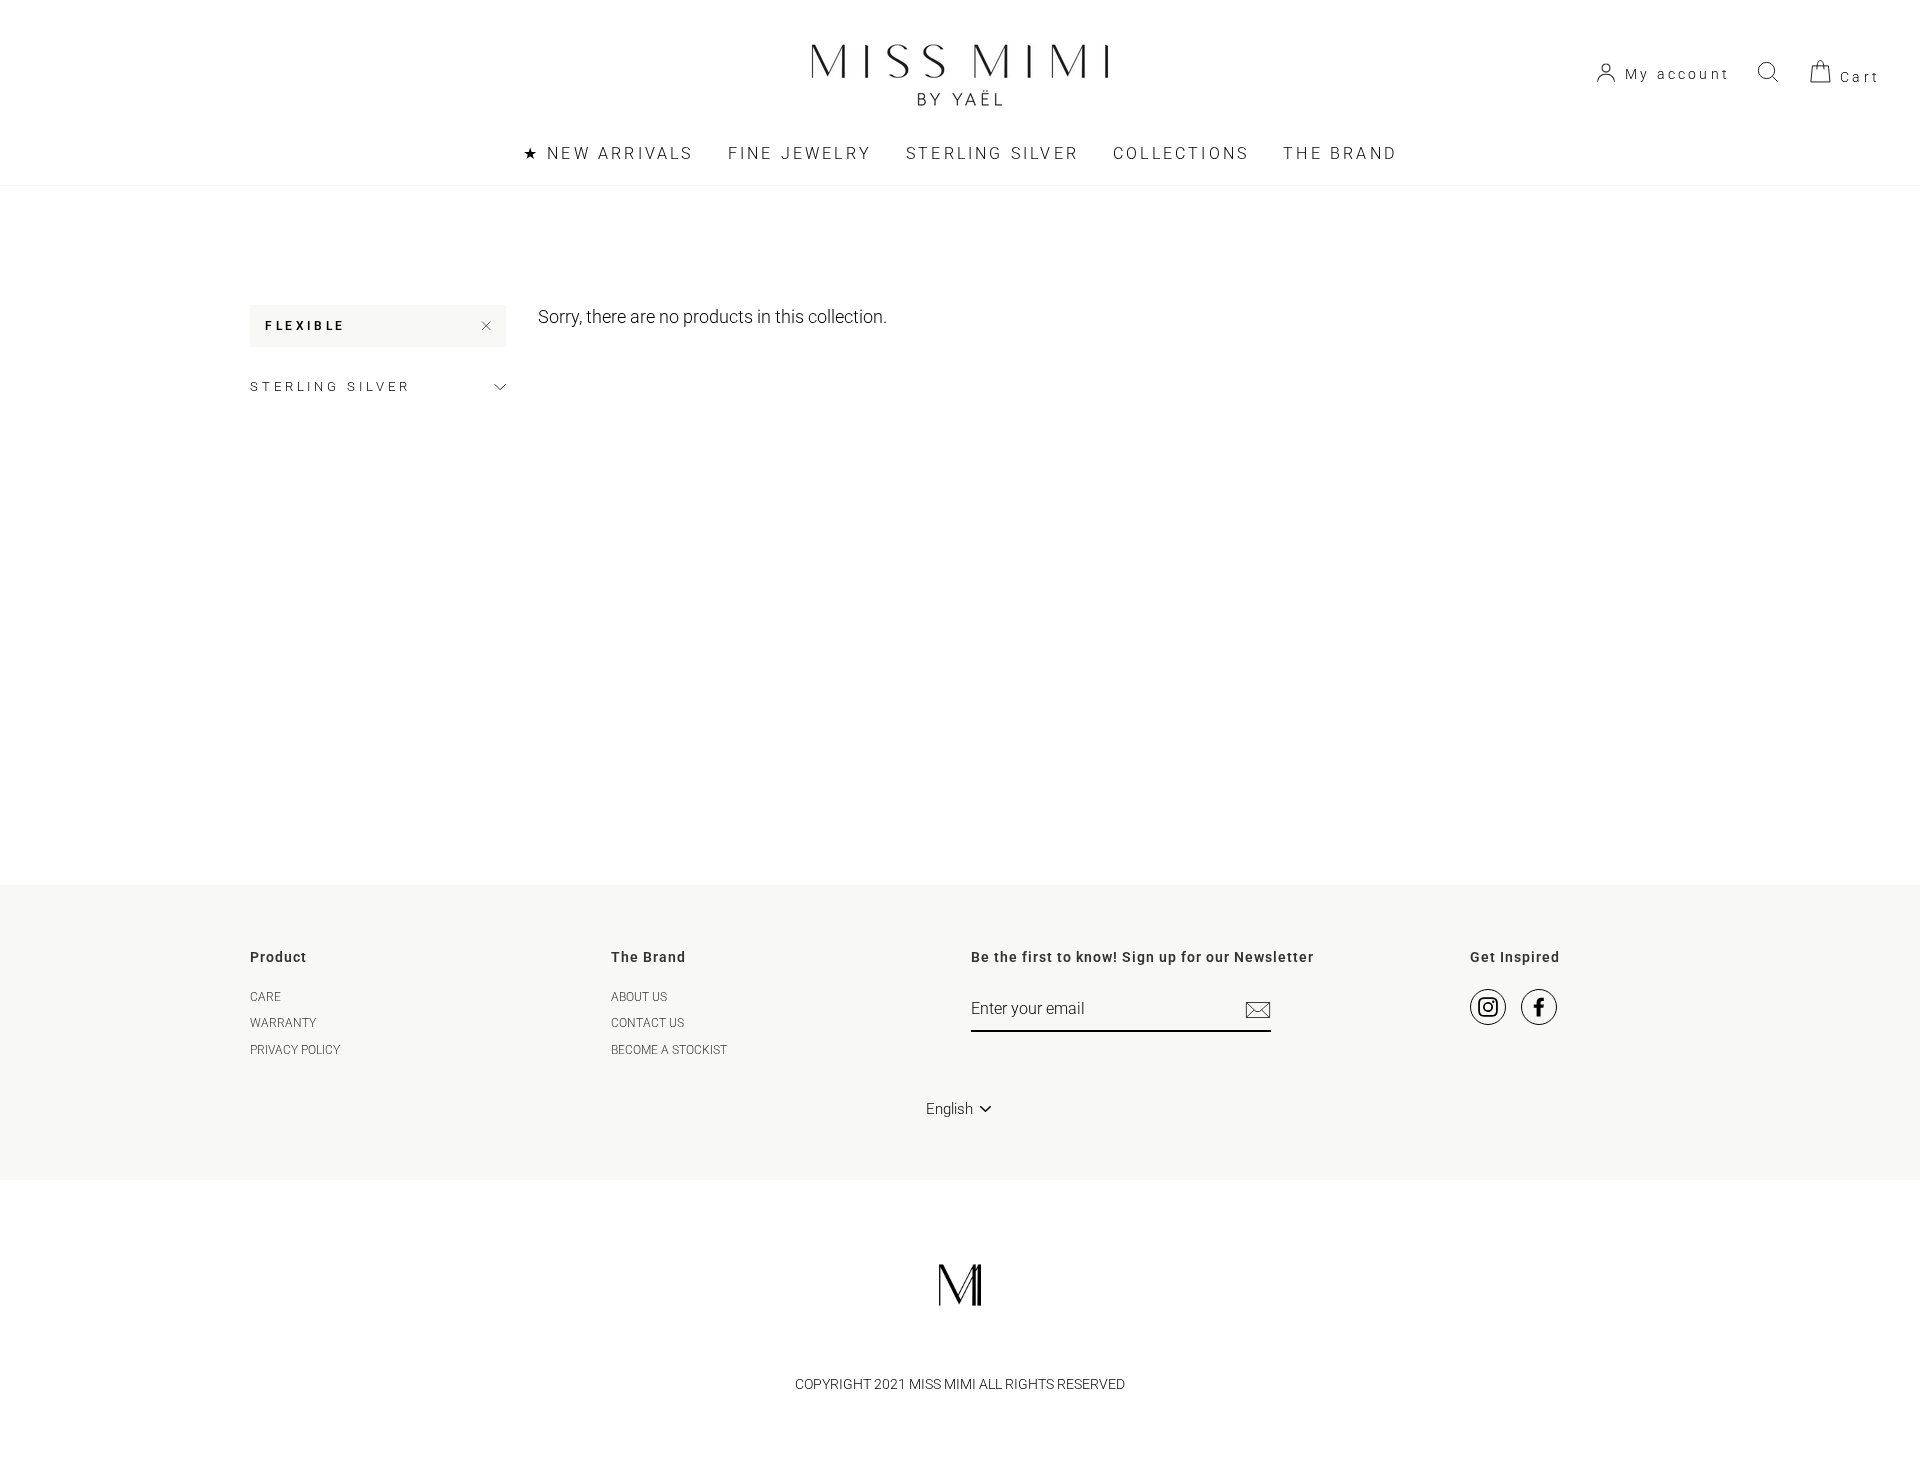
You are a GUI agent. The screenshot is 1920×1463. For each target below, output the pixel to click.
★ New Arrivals (608, 153)
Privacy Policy (295, 1050)
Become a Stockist (669, 1050)
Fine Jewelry (800, 153)
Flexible (305, 326)
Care (265, 997)
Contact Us (647, 1023)
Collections (1181, 153)
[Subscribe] (1258, 1010)
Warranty (283, 1023)
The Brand (1340, 153)
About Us (639, 997)
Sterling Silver (992, 153)
